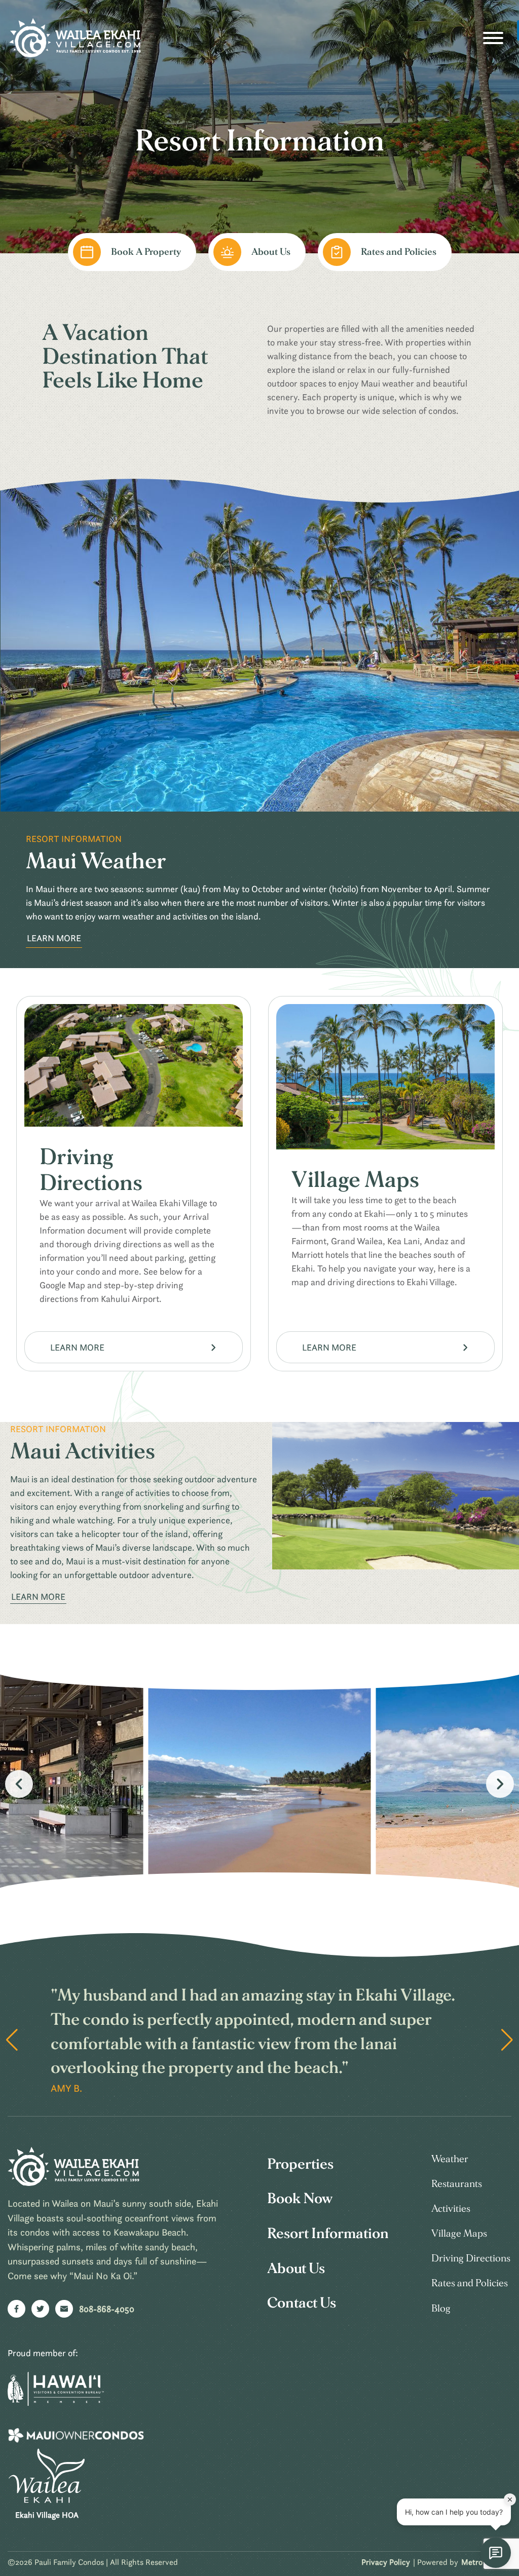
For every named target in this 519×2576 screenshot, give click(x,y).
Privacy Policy (386, 2562)
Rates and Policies (470, 2283)
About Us (296, 2269)
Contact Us (302, 2303)
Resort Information (328, 2234)
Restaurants (457, 2184)
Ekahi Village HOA (47, 2515)
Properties (300, 2164)
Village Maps (459, 2234)
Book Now (300, 2199)
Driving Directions (471, 2258)
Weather (450, 2159)
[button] (500, 1784)
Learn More (54, 938)
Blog (441, 2309)
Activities (451, 2209)
